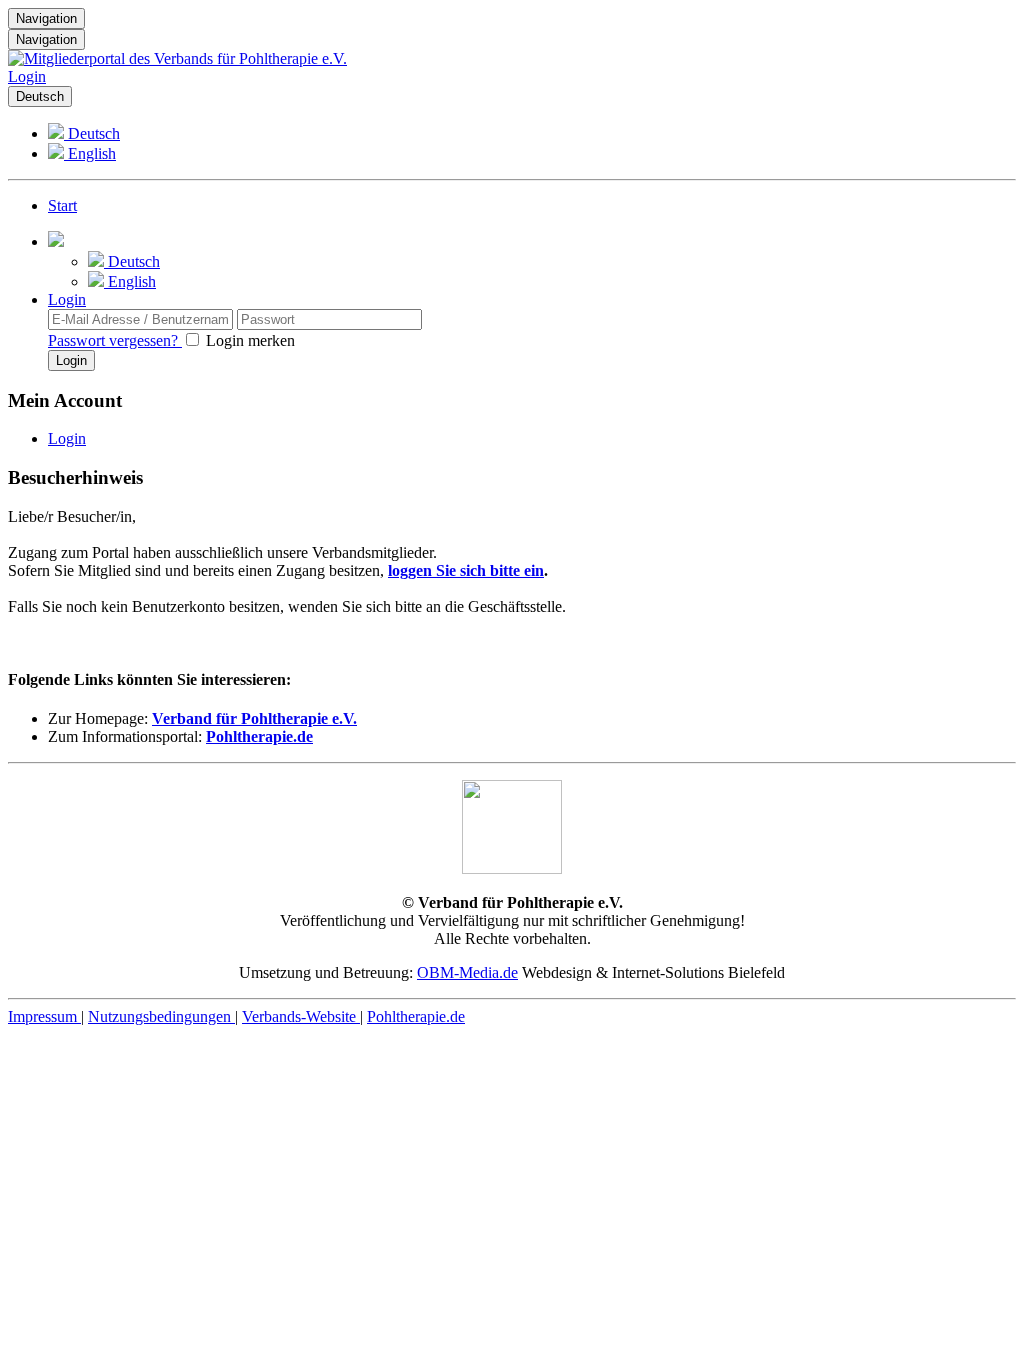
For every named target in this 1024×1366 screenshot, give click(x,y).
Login (27, 76)
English (90, 153)
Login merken (248, 340)
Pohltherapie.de (259, 736)
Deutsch (40, 96)
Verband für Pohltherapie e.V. (254, 718)
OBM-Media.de (467, 972)
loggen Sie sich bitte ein (466, 570)
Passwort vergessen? (115, 340)
